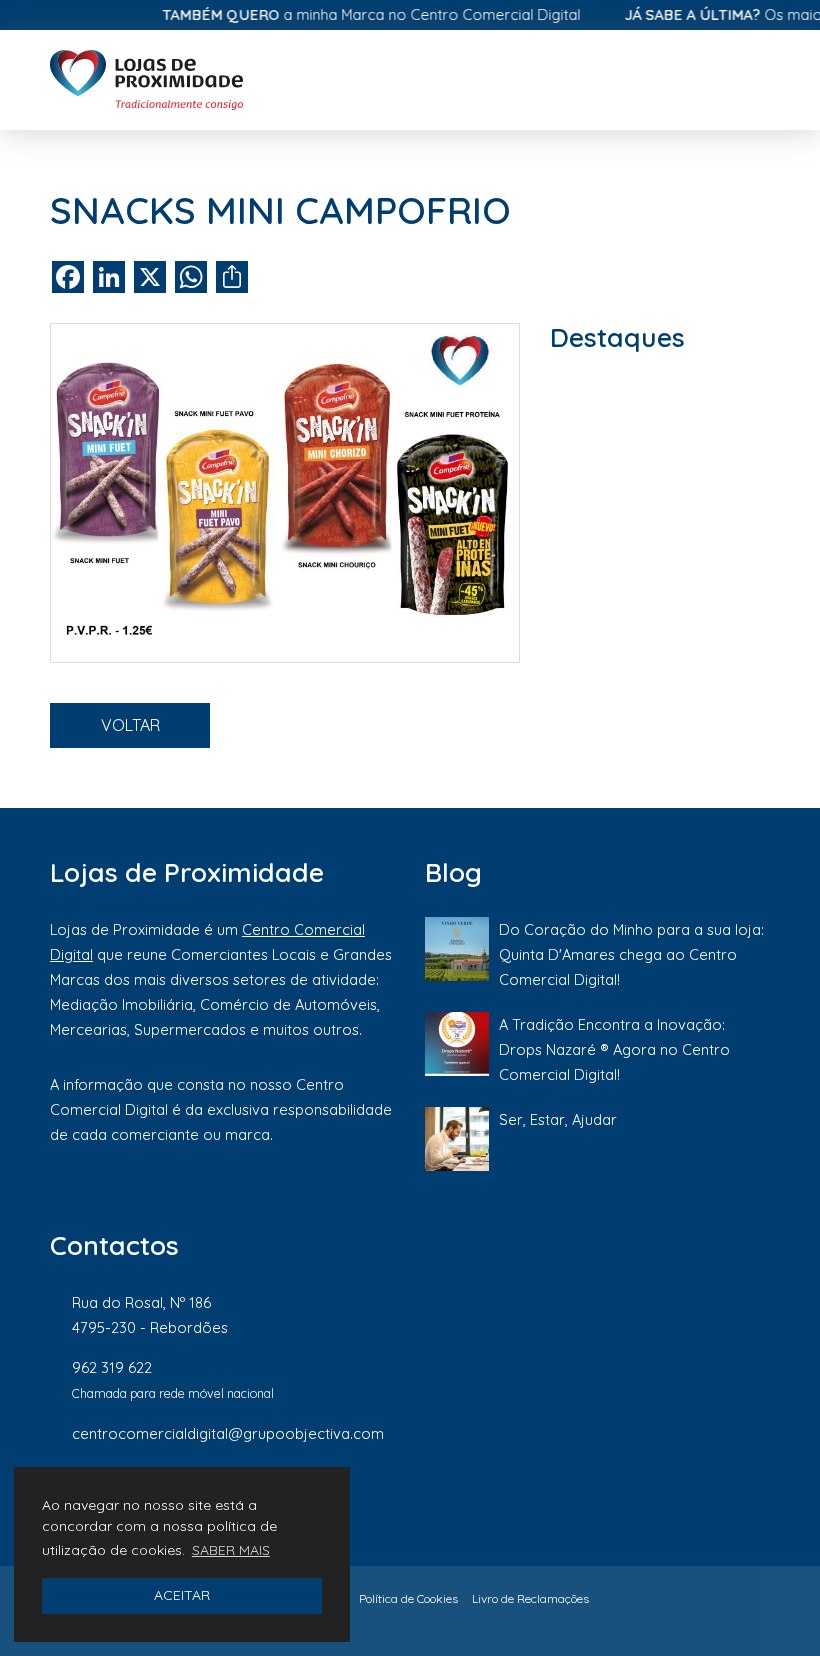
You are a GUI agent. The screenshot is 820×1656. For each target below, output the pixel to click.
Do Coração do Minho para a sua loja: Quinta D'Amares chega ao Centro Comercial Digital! (631, 954)
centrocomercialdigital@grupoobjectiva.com (228, 1433)
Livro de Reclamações (530, 1598)
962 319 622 (112, 1367)
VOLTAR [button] (130, 725)
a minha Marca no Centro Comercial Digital (355, 14)
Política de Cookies (408, 1598)
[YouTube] (384, 1500)
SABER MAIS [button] (231, 1550)
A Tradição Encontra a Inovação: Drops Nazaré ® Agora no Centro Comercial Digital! (614, 1049)
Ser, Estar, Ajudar (558, 1119)
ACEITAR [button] (182, 1595)
